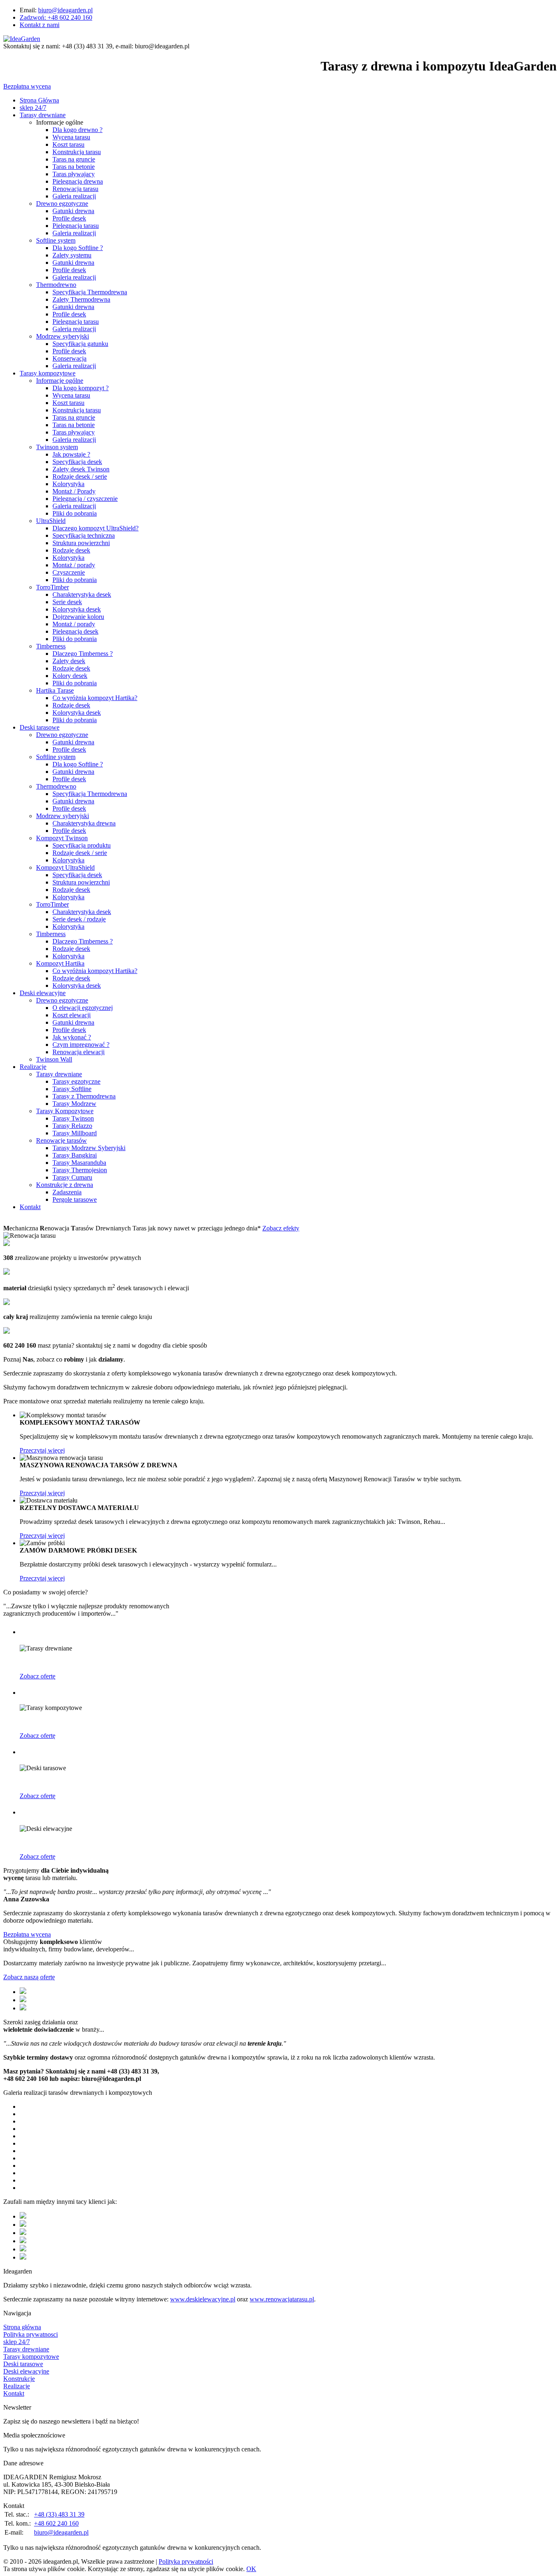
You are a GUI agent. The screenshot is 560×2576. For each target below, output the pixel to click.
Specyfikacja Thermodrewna (90, 292)
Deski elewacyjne (43, 993)
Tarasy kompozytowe (48, 373)
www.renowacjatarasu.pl (282, 2299)
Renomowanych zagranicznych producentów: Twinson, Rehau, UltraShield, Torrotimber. (135, 1722)
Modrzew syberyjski (63, 336)
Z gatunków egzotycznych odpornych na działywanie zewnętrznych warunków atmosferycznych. (146, 1843)
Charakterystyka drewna (84, 823)
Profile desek (69, 218)
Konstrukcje (19, 2379)
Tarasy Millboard (75, 1133)
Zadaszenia (67, 1192)
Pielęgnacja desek (75, 631)
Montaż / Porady (74, 491)
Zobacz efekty (281, 1228)
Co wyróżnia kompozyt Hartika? (95, 698)
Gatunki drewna (73, 211)
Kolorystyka (68, 484)
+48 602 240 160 (56, 2523)
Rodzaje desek (71, 550)
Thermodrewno (56, 285)
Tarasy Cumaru (72, 1177)
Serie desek (67, 602)
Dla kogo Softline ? (78, 248)
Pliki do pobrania (75, 513)
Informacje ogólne (60, 381)
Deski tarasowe (40, 727)
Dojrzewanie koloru (78, 617)
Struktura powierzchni (81, 543)
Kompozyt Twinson (62, 838)
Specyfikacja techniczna (84, 535)
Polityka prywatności (186, 2561)
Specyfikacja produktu (82, 845)
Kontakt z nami (40, 25)
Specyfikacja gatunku (80, 344)
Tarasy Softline (72, 1089)
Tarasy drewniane (43, 115)
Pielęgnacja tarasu (76, 226)
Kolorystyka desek (77, 609)
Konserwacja (69, 358)
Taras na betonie (74, 167)
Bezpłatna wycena (27, 86)
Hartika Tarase (55, 690)
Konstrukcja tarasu (77, 152)
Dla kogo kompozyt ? (81, 388)
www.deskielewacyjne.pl (203, 2299)
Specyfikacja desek (77, 462)
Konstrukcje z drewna (65, 1185)
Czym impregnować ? (81, 1045)
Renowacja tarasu (75, 189)
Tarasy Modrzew (74, 1104)
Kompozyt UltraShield (65, 867)
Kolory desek (70, 676)
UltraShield (51, 521)
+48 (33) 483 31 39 (59, 2514)
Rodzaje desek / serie (80, 476)
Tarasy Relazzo (72, 1126)
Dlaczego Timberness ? (83, 654)
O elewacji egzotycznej (83, 1008)
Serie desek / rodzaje (79, 919)
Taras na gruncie (74, 159)
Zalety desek (69, 661)
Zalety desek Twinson (81, 469)
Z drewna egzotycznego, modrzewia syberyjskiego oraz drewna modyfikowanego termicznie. (141, 1662)
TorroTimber (52, 587)
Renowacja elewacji (79, 1052)
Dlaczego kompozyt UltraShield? (96, 528)
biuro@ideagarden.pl (65, 10)
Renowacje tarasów (61, 1140)
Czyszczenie (69, 572)
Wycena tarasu (71, 137)
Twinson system (57, 447)
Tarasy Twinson (73, 1118)
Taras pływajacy (74, 174)
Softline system (56, 240)
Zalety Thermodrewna (81, 299)
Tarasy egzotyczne (76, 1081)
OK (251, 2569)
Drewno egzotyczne (62, 203)
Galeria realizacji (74, 196)
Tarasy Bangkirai (75, 1155)
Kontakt (30, 1207)
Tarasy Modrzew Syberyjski (89, 1148)
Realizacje (33, 1067)
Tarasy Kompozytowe (65, 1111)
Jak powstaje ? (71, 454)
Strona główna (22, 2327)
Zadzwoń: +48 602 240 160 (56, 17)
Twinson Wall (54, 1059)
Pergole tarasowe (75, 1199)
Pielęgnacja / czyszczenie (85, 499)
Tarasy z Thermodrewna (84, 1096)
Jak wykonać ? (72, 1037)
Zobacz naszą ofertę (29, 1977)
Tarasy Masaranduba (79, 1163)
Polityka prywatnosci (31, 2334)
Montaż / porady (74, 565)
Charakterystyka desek (82, 595)
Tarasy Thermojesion (80, 1170)
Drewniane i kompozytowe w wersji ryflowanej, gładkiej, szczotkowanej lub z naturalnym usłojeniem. (152, 1782)
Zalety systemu (72, 255)
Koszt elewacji (72, 1015)
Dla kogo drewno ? (77, 130)
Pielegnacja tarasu (76, 322)
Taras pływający (74, 432)
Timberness (51, 646)
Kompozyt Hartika (60, 963)
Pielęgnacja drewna (78, 181)
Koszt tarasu (68, 144)
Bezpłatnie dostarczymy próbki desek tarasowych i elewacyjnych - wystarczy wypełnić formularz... (148, 1564)
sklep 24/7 (33, 108)
